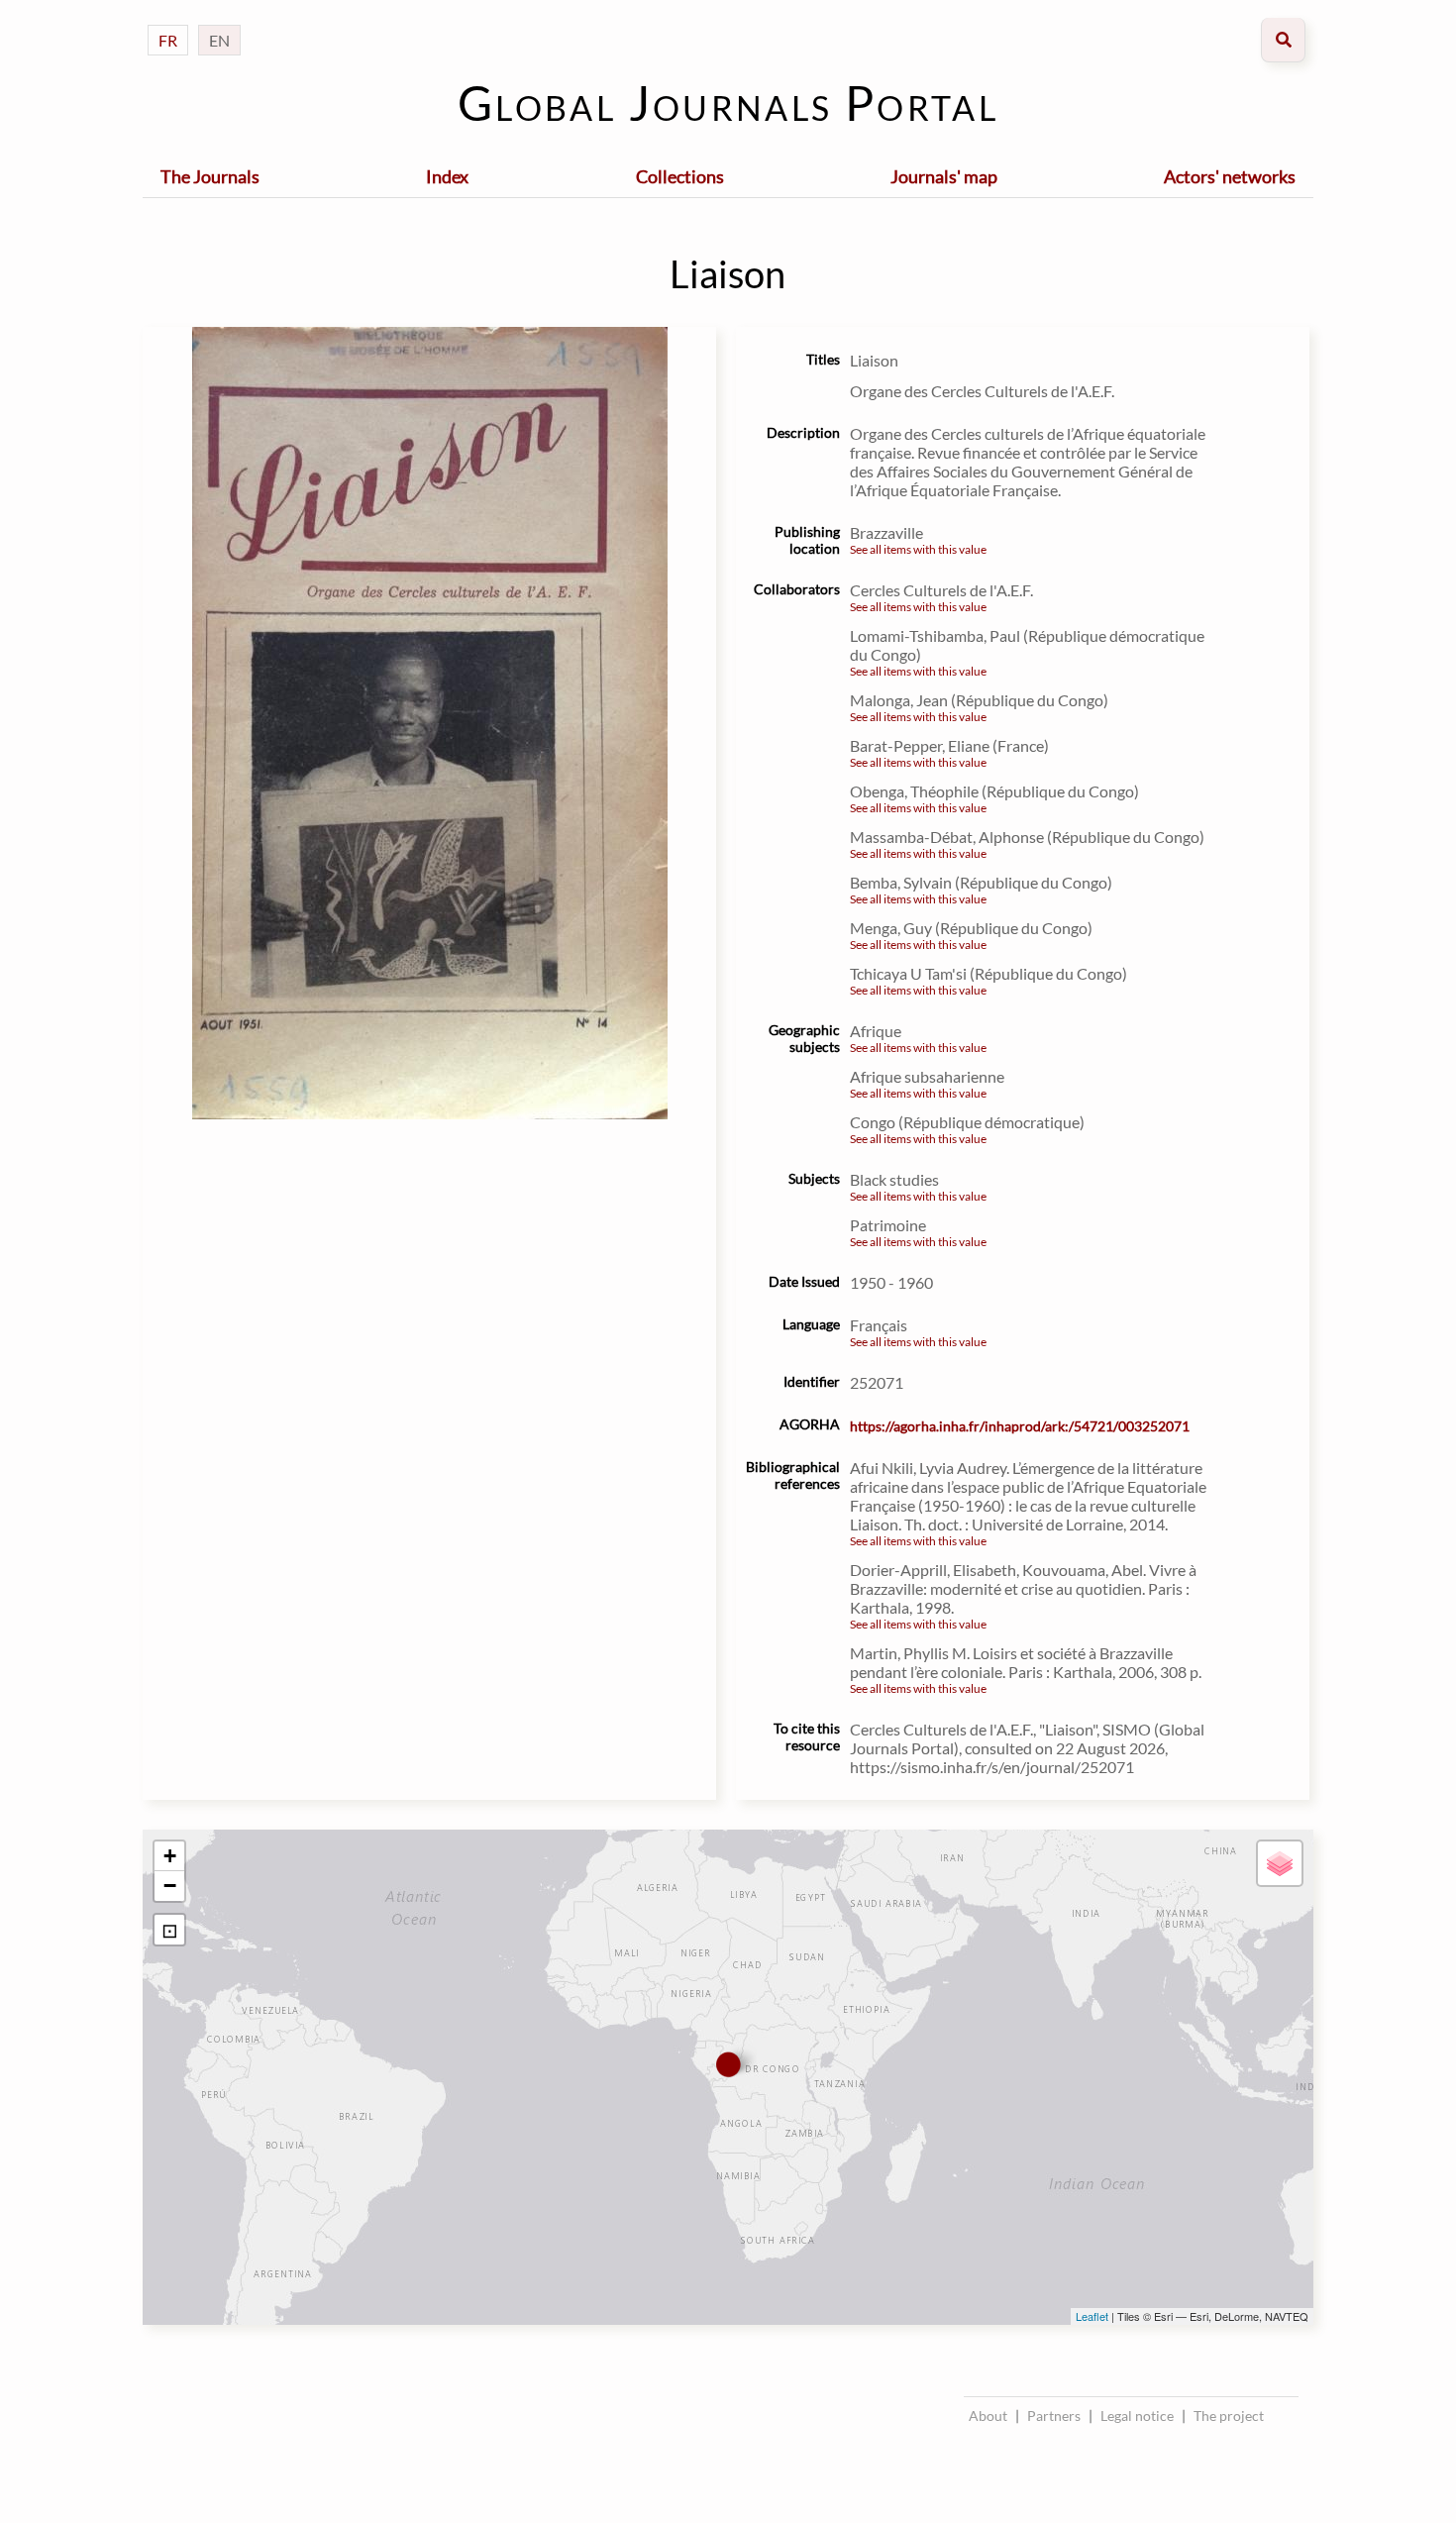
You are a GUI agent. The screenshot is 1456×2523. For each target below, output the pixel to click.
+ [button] (170, 1856)
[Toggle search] (1283, 40)
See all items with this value (918, 549)
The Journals (210, 176)
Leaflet (1092, 2316)
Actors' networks (1230, 176)
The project (1229, 2416)
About (988, 2416)
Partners (1054, 2416)
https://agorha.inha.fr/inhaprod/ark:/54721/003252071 (1020, 1426)
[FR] (168, 20)
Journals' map (944, 176)
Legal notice (1137, 2416)
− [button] (170, 1886)
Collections (680, 176)
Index (447, 176)
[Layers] (1280, 1863)
